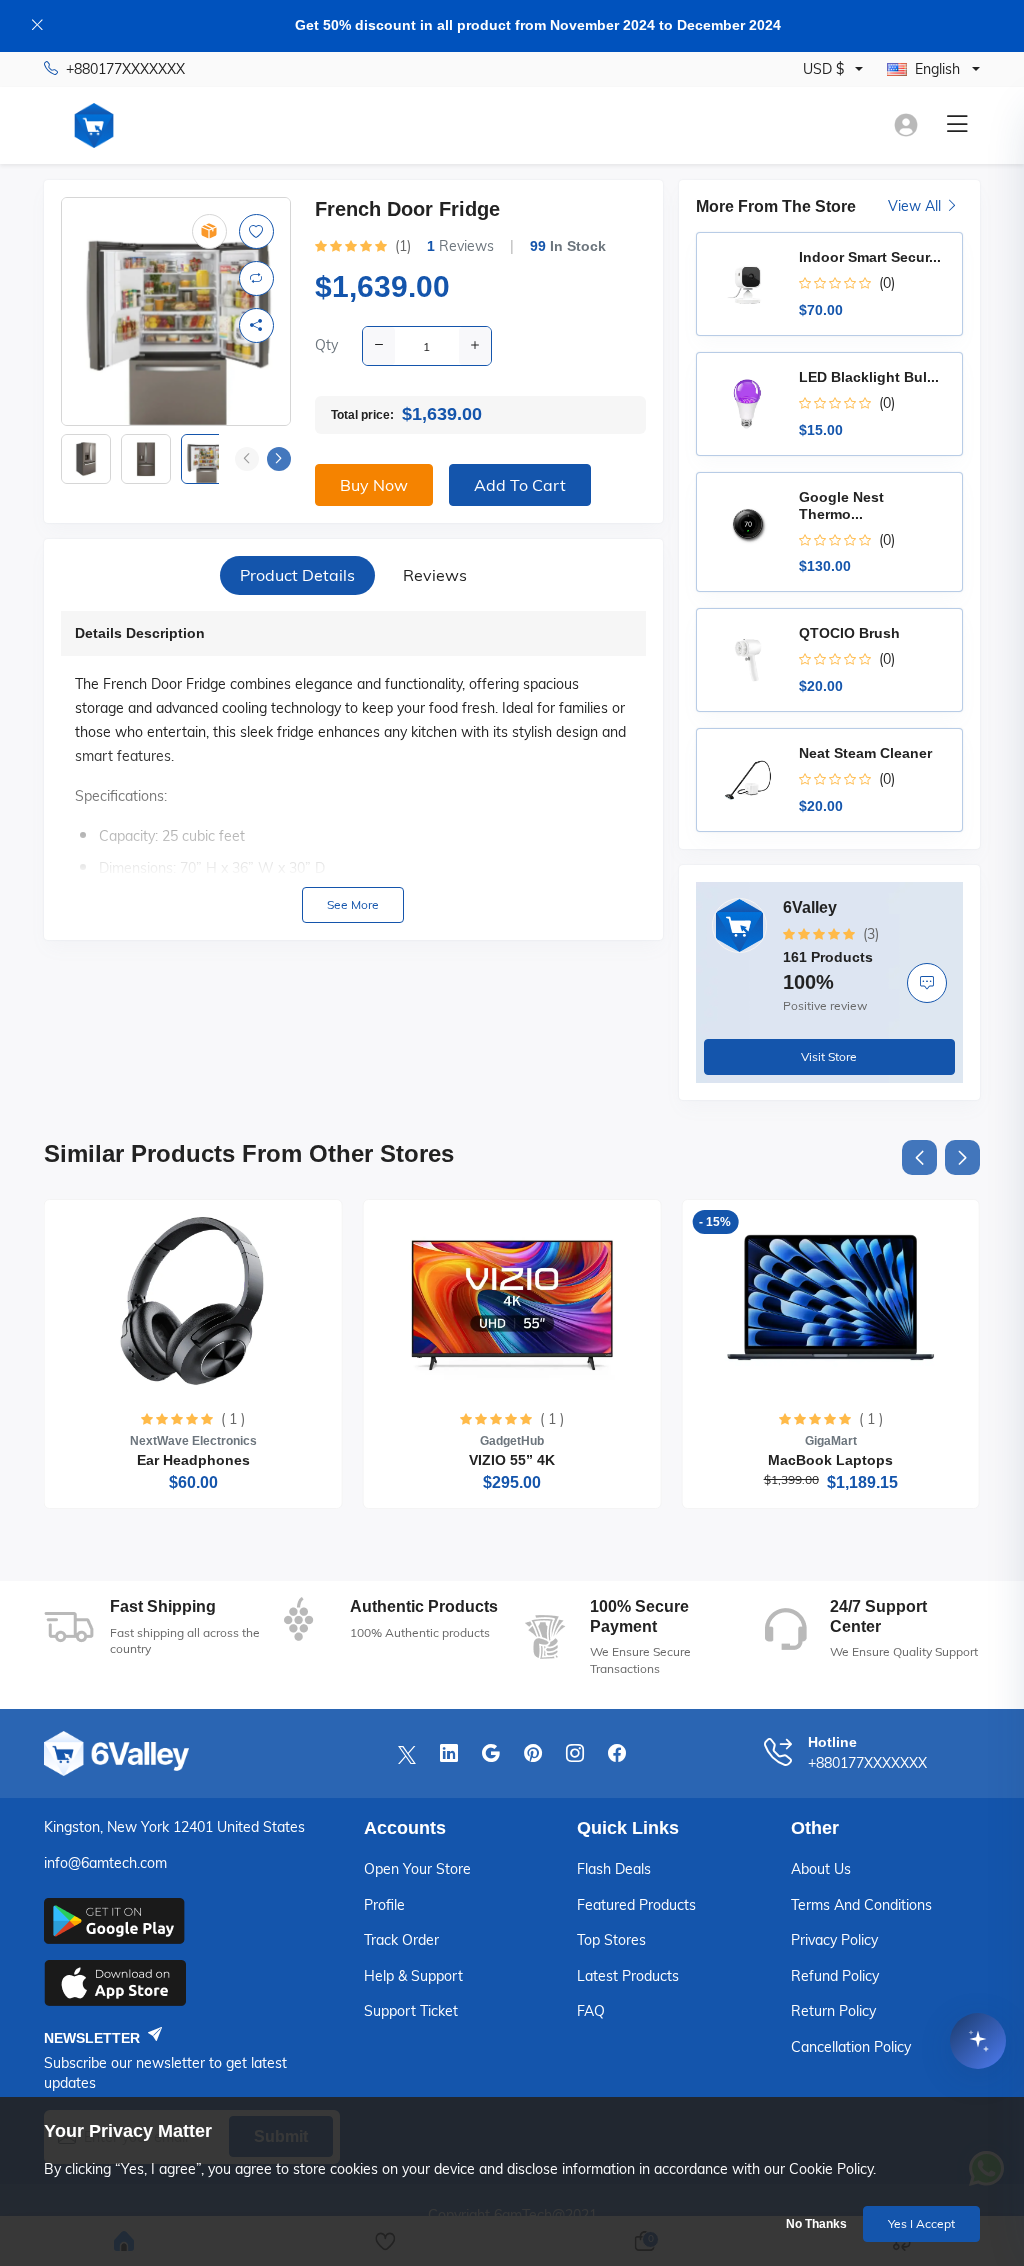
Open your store (417, 1869)
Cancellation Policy (851, 2047)
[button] (279, 459)
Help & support (413, 1976)
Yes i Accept (921, 2223)
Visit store (829, 1056)
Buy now (374, 485)
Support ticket (411, 2011)
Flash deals (614, 1869)
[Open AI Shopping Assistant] (978, 2039)
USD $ (823, 69)
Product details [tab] (297, 575)
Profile (384, 1905)
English (937, 69)
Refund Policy (835, 1976)
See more (353, 904)
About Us (821, 1869)
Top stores (611, 1940)
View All (916, 206)
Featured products (636, 1905)
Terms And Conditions (861, 1905)
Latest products (628, 1976)
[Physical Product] (209, 231)
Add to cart (520, 485)
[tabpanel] (353, 767)
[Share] (256, 325)
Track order (401, 1940)
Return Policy (833, 2011)
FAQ (591, 2011)
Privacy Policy (834, 1940)
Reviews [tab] (435, 575)
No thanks (816, 2224)
